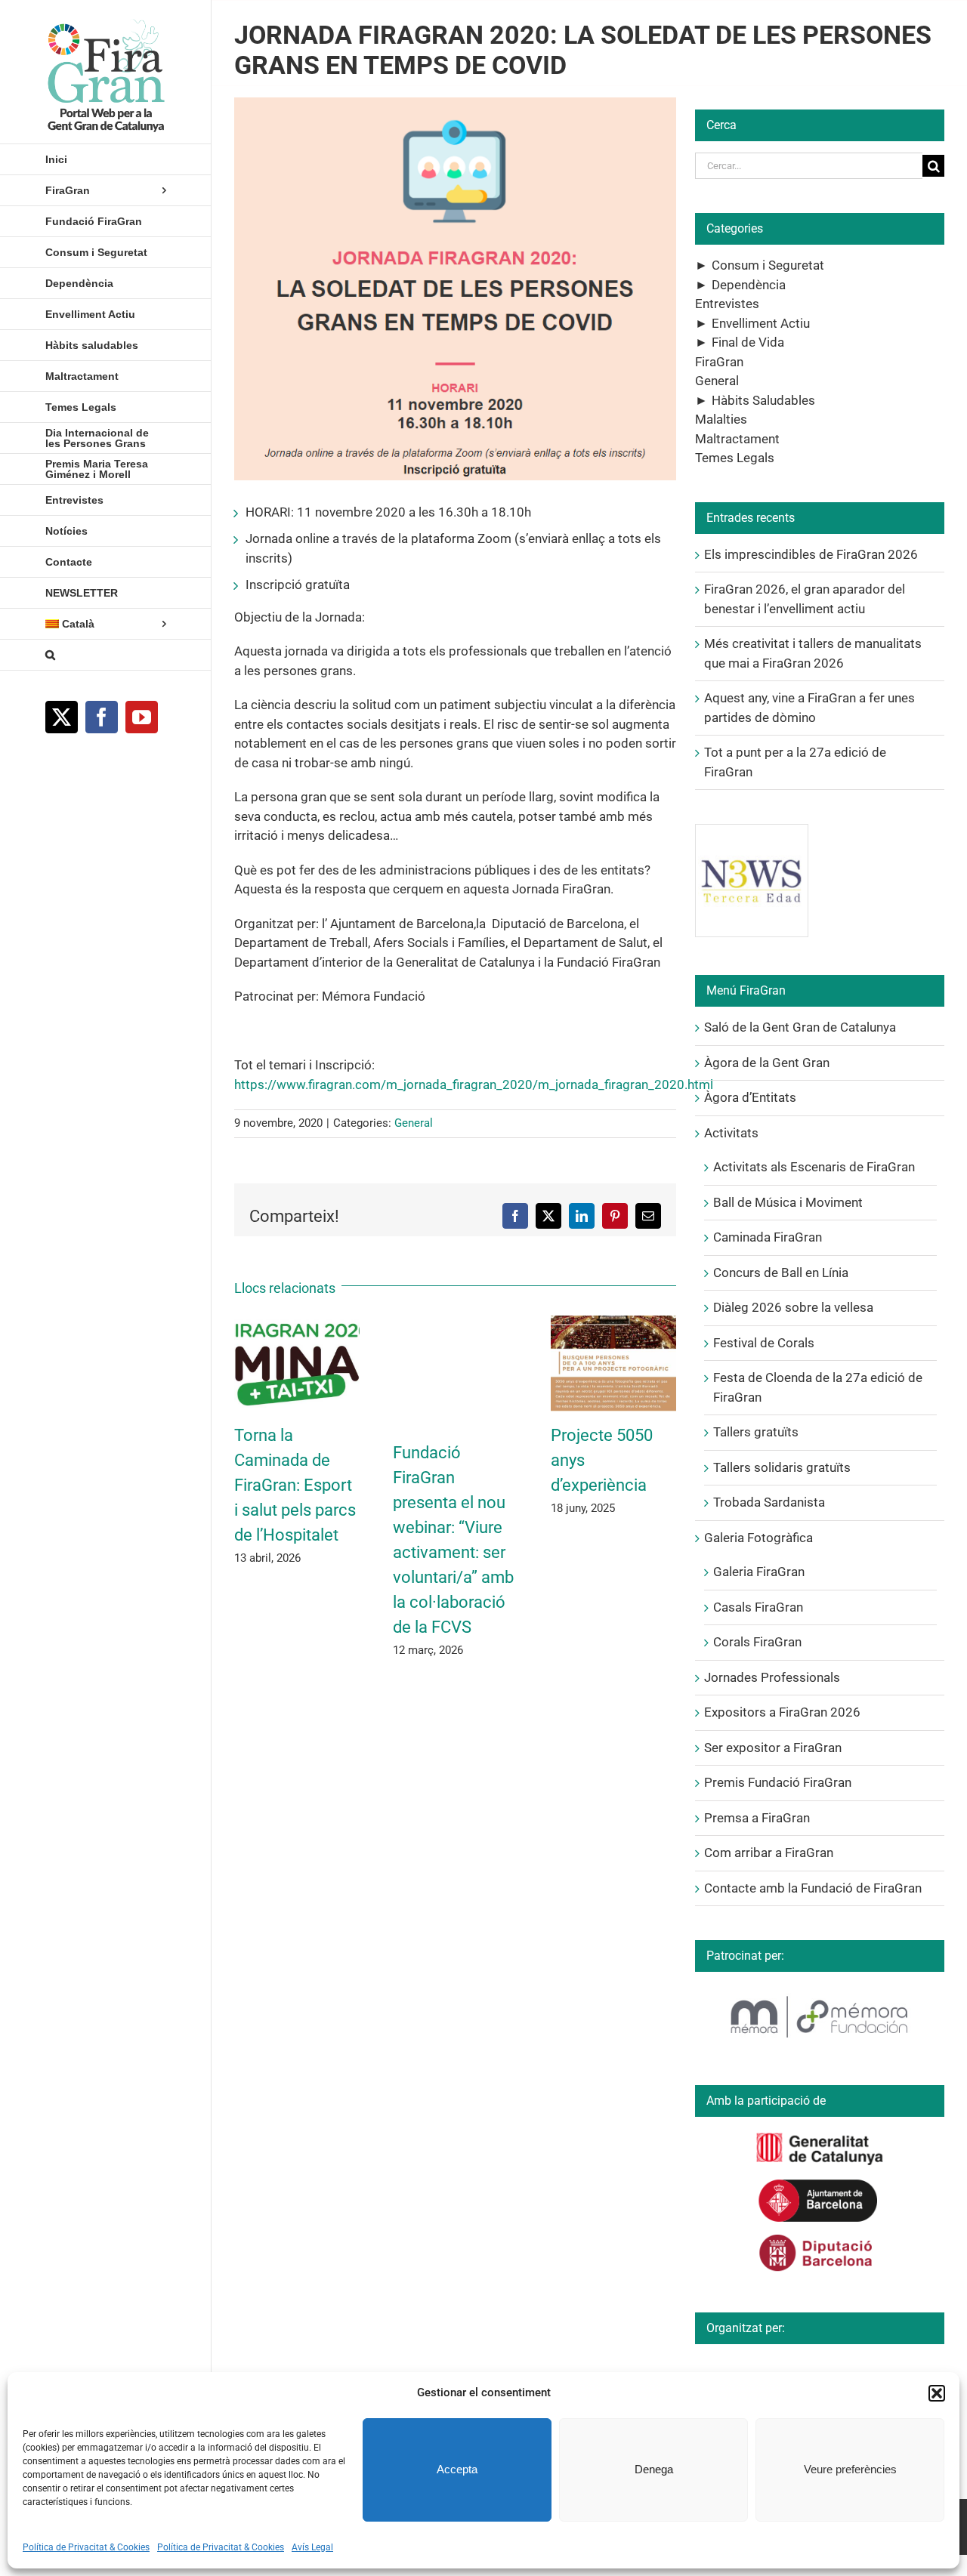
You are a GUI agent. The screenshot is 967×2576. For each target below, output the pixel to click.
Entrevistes (727, 304)
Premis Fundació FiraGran (778, 1782)
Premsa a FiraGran (757, 1818)
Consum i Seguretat (768, 265)
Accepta (457, 2469)
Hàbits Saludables (763, 400)
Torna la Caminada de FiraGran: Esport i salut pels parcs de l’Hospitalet (295, 1485)
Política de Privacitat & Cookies (86, 2547)
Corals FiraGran (757, 1642)
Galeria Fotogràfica (758, 1538)
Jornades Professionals (772, 1677)
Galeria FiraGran (759, 1572)
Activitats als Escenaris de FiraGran (814, 1167)
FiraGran (719, 362)
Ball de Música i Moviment (788, 1202)
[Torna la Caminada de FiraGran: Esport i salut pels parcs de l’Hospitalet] (297, 1323)
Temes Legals (735, 458)
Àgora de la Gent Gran (767, 1063)
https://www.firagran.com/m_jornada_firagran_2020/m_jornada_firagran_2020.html (474, 1084)
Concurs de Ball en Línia (781, 1273)
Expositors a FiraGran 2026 (782, 1712)
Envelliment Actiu (761, 323)
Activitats (731, 1133)
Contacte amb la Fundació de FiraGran (813, 1888)
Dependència (749, 285)
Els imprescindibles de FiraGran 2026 (811, 554)
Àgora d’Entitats (750, 1097)
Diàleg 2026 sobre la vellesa (793, 1307)
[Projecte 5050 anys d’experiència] (613, 1323)
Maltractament (737, 439)
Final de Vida (748, 342)
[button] (937, 2393)
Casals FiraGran (758, 1607)
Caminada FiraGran (768, 1237)
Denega (654, 2469)
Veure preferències (850, 2469)
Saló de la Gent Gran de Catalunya (800, 1027)
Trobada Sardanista (769, 1502)
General (414, 1123)
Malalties (721, 419)
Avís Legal (312, 2547)
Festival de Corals (764, 1343)
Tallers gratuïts (756, 1432)
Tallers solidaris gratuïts (782, 1467)
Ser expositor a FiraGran (773, 1748)
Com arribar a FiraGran (769, 1853)
